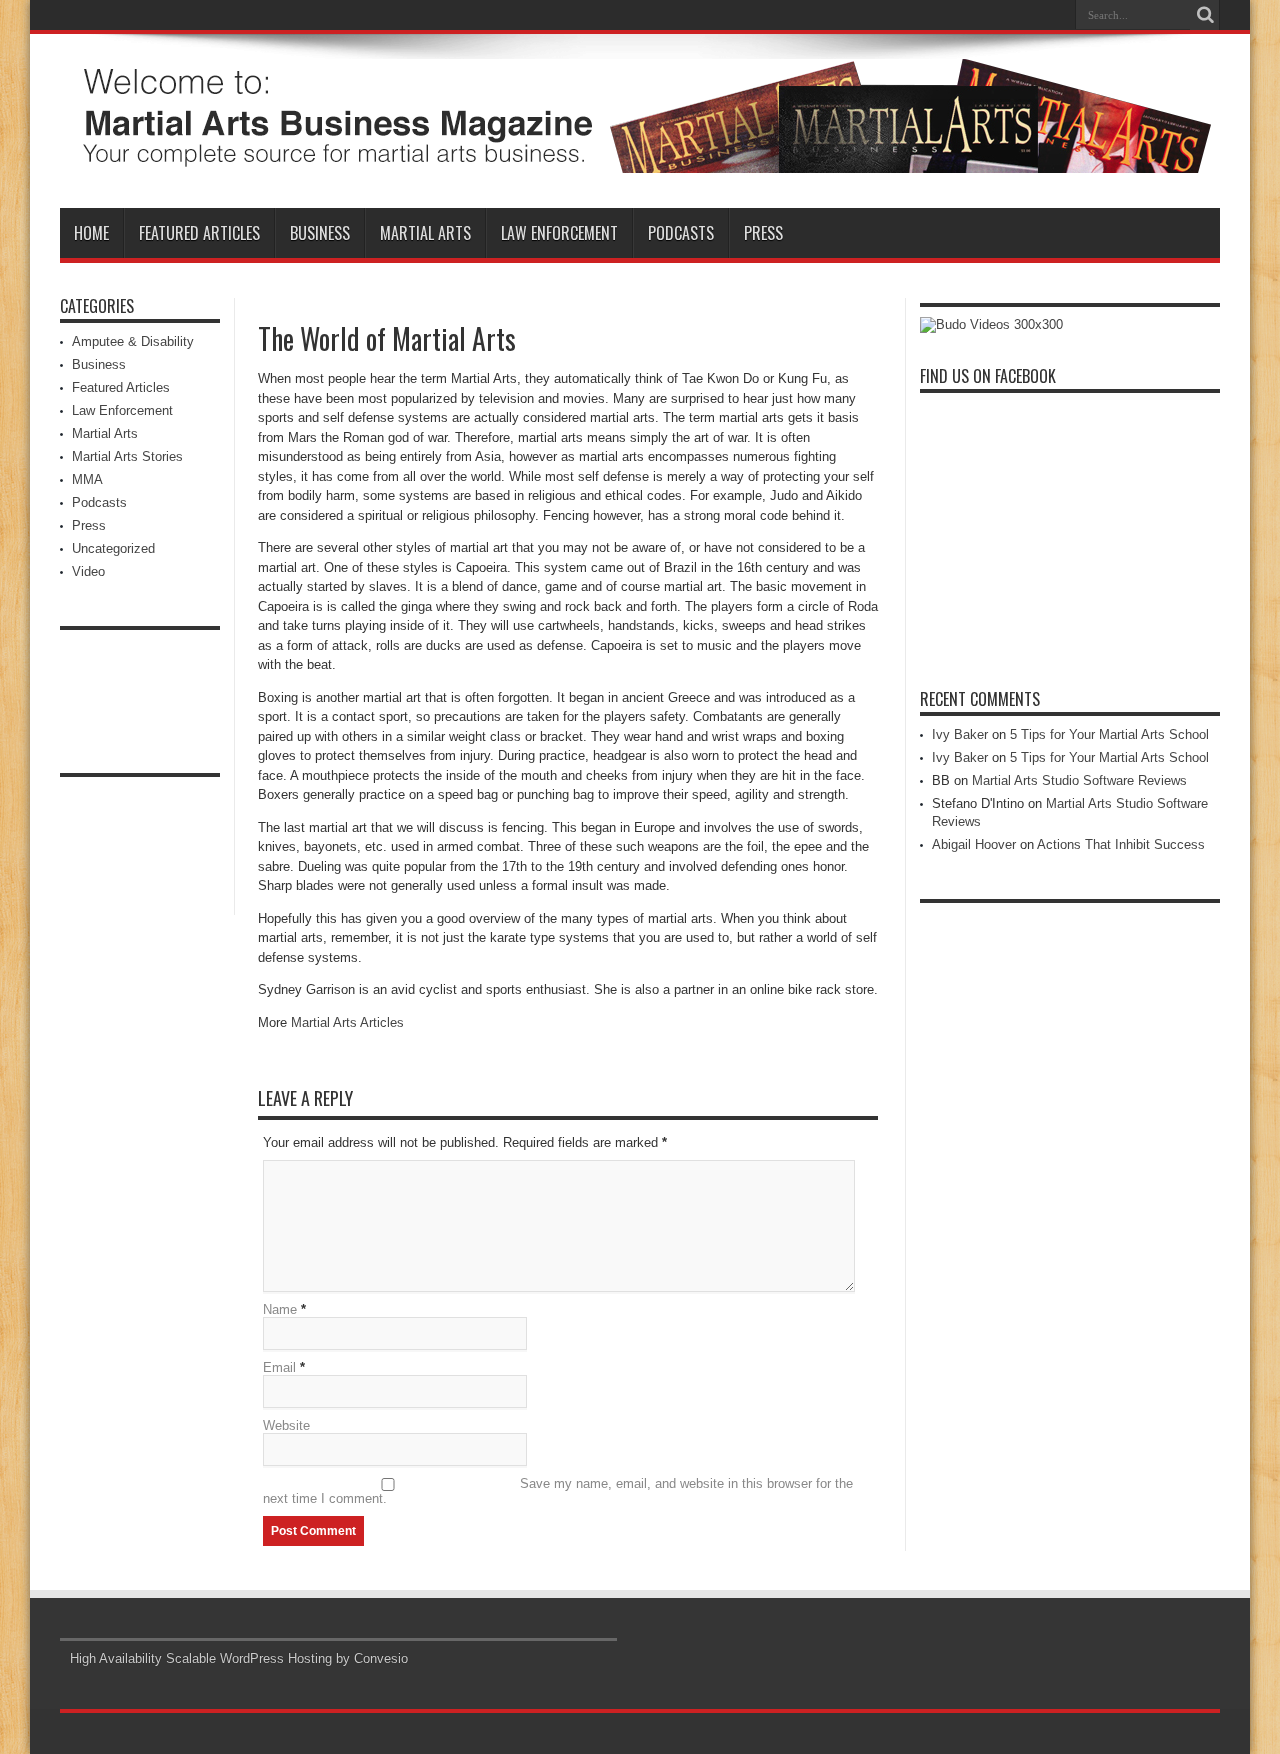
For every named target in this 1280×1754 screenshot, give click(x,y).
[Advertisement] (140, 685)
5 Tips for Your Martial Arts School (1109, 734)
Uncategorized (113, 548)
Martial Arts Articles (347, 1022)
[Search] (1205, 15)
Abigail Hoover (974, 844)
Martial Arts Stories (127, 456)
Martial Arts (425, 233)
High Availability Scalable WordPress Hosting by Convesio (239, 1658)
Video (88, 571)
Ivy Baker (960, 734)
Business (320, 233)
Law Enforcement (559, 233)
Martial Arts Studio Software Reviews (1079, 780)
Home (91, 233)
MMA (87, 479)
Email (279, 1367)
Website (286, 1425)
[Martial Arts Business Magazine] (640, 158)
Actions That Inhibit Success (1121, 844)
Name (280, 1309)
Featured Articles (199, 233)
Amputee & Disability (133, 341)
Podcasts (681, 233)
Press (763, 233)
